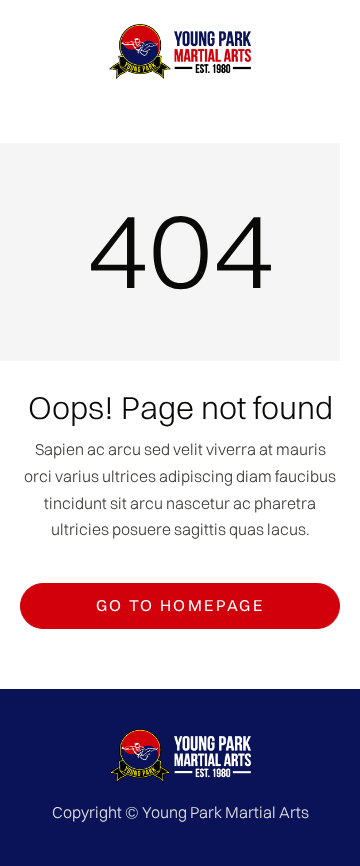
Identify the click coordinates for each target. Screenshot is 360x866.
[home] (180, 51)
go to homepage (180, 605)
